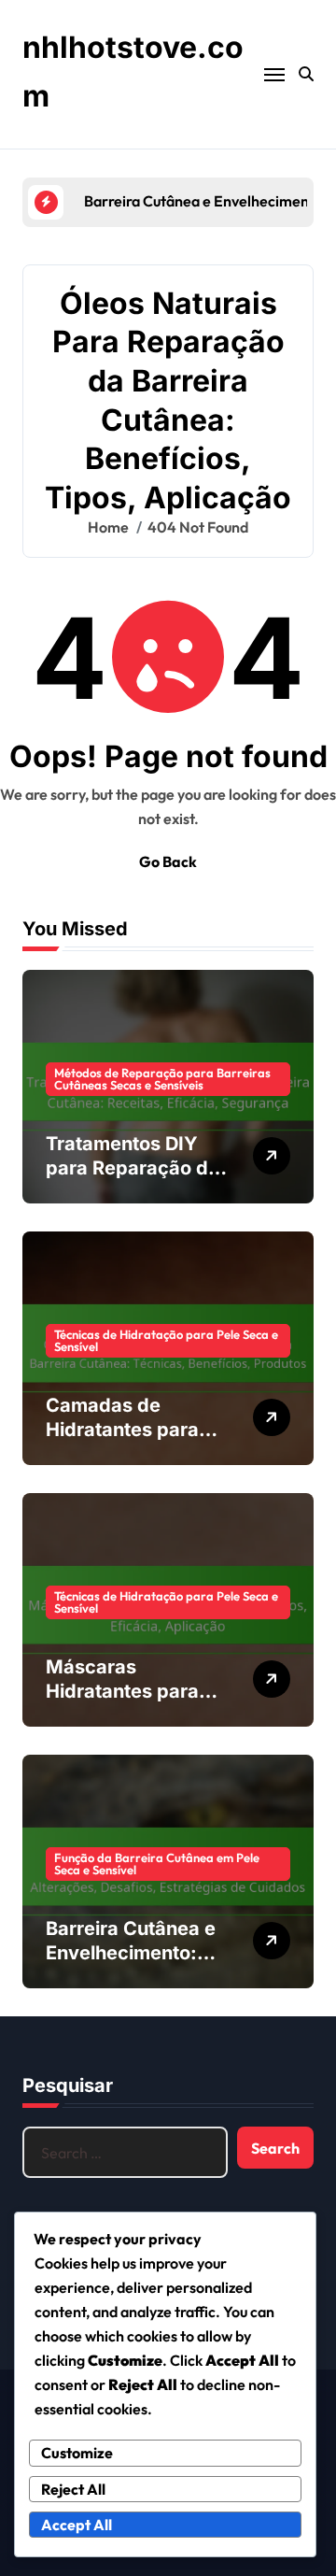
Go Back (168, 861)
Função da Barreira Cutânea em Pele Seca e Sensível (157, 1864)
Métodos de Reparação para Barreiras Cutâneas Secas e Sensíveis (162, 1079)
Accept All (77, 2525)
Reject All (73, 2489)
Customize (77, 2453)
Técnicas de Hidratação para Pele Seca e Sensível (166, 1340)
